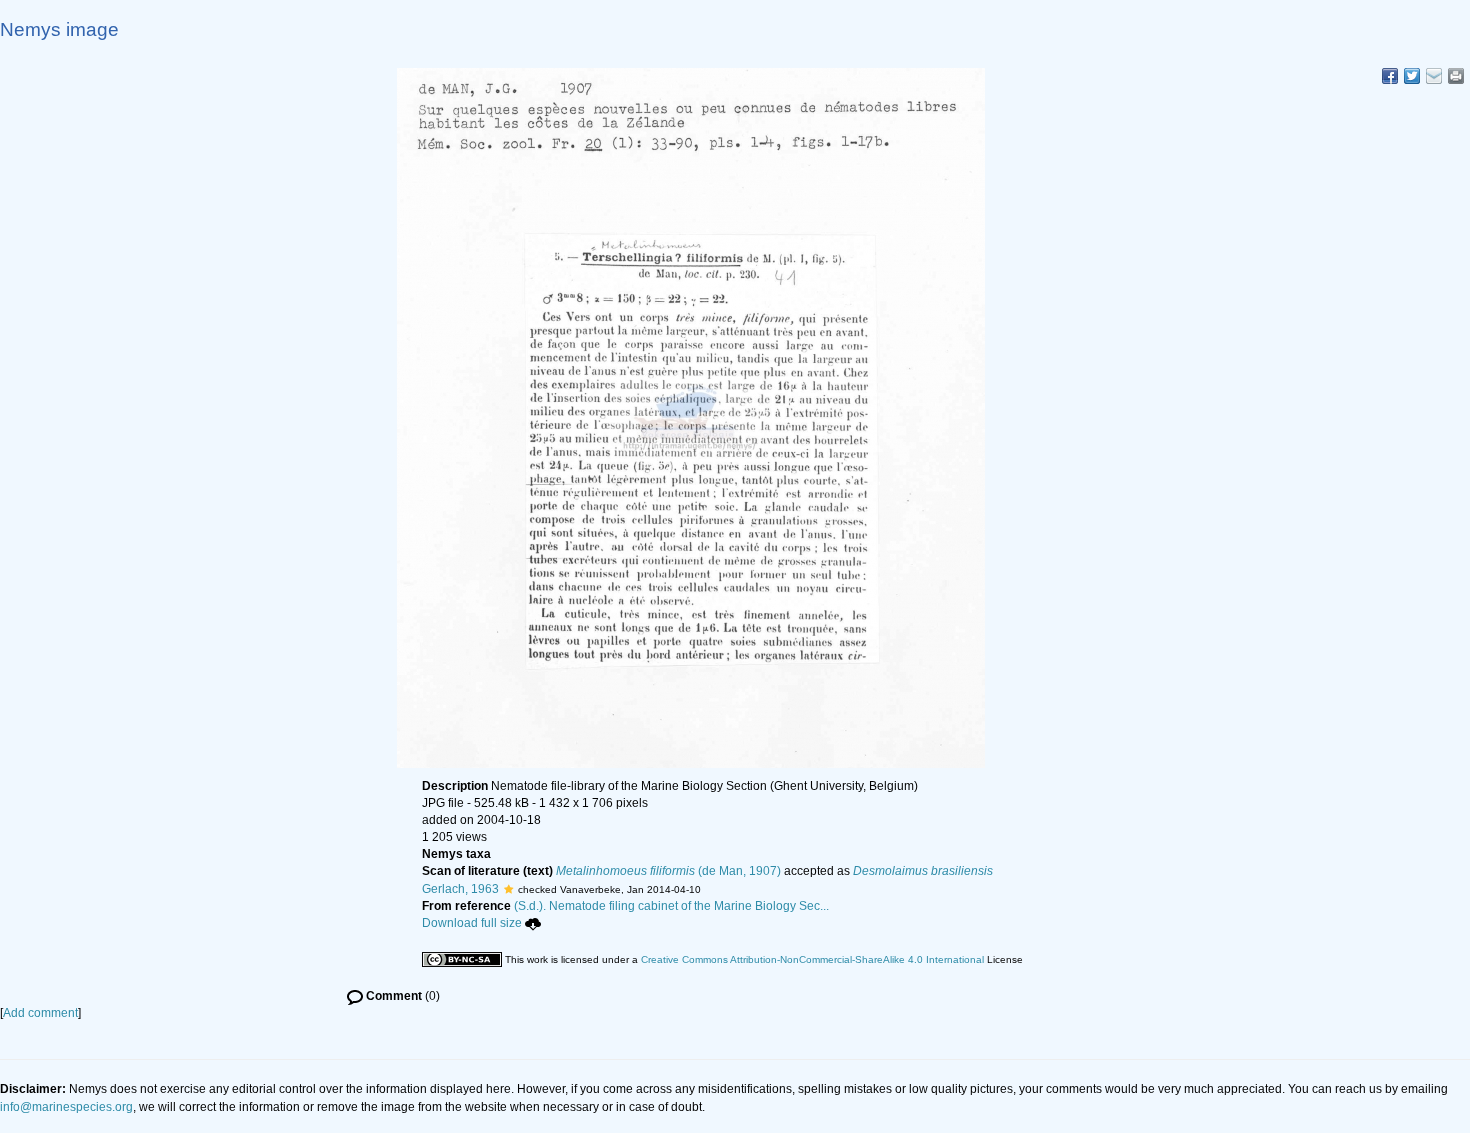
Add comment (40, 1013)
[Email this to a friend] (1456, 76)
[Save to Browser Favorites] (1434, 76)
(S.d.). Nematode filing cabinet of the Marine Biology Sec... (671, 906)
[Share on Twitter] (1412, 76)
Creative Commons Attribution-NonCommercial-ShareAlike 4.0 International (812, 959)
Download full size (472, 923)
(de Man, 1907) (668, 871)
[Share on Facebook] (1390, 76)
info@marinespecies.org (66, 1107)
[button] (508, 889)
